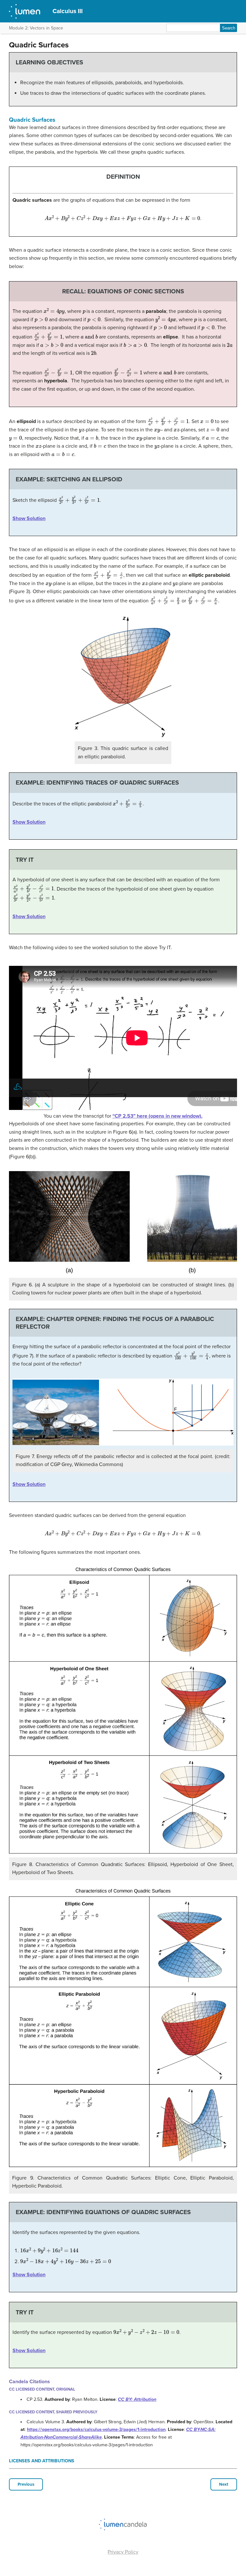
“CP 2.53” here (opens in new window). (157, 1116)
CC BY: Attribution (137, 2399)
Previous (26, 2484)
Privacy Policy (123, 2552)
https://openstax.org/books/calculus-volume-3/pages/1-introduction (96, 2429)
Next (224, 2484)
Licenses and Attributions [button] (42, 2461)
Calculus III (68, 11)
